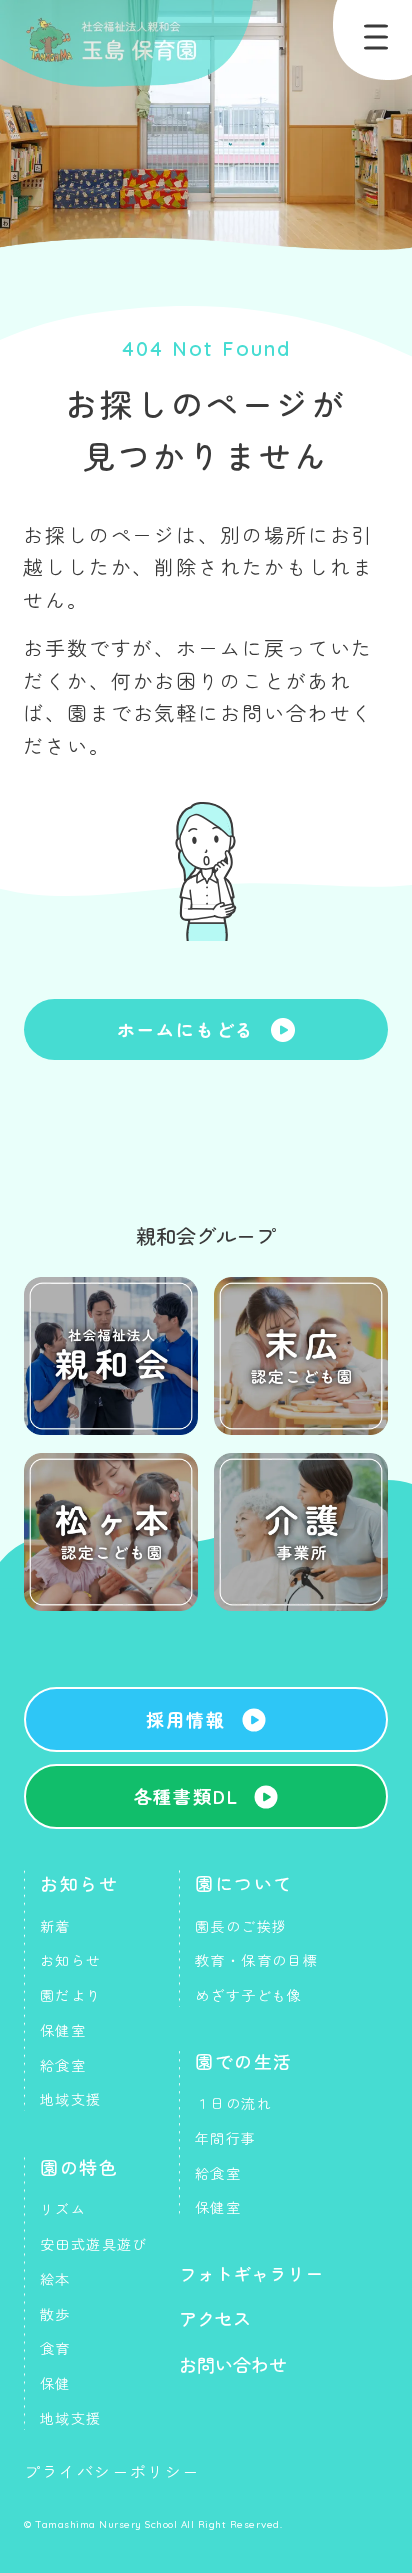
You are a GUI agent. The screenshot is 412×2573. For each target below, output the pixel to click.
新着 (55, 1926)
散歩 (55, 2314)
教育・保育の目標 (256, 1960)
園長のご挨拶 (241, 1926)
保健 (55, 2383)
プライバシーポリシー (112, 2471)
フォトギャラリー (251, 2273)
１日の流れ (233, 2103)
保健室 (63, 2030)
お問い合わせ (233, 2364)
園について (244, 1883)
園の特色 (79, 2167)
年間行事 (226, 2138)
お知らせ (79, 1883)
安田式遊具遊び (94, 2244)
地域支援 (71, 2099)
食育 (55, 2348)
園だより (71, 1995)
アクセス (215, 2318)
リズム (63, 2209)
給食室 (63, 2065)
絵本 (55, 2279)
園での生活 (244, 2061)
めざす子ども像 (249, 1995)
